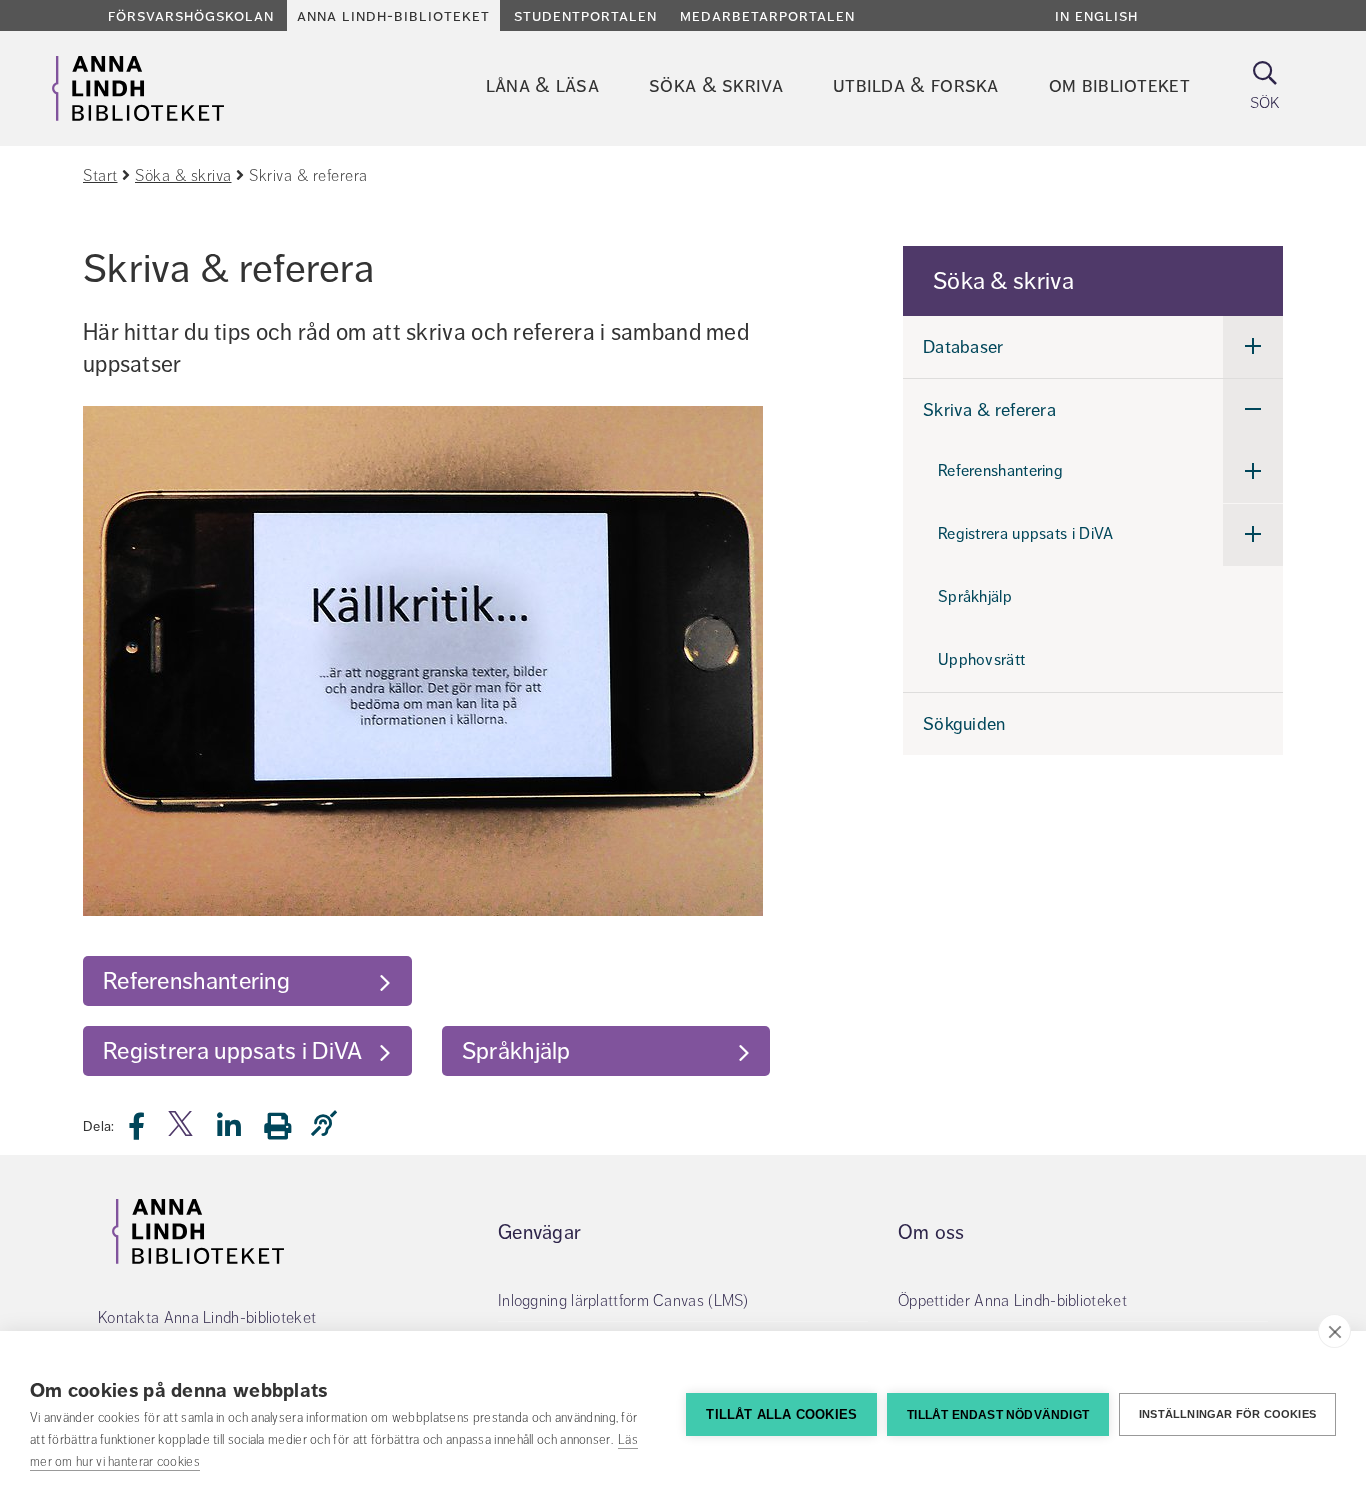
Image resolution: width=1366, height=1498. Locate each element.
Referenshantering (196, 981)
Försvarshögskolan (191, 16)
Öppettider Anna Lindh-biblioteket (1012, 1301)
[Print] (287, 1125)
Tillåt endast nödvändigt (998, 1415)
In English (1096, 16)
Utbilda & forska (916, 85)
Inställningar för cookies (1227, 1414)
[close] (1334, 1331)
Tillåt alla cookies (781, 1414)
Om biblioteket (1119, 85)
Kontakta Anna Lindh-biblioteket (207, 1318)
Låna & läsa (542, 85)
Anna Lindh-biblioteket (393, 16)
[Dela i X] (182, 1131)
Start (100, 176)
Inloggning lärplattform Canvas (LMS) (623, 1301)
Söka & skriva (716, 85)
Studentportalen (585, 16)
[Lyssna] (329, 1124)
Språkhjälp (516, 1051)
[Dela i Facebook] (148, 1131)
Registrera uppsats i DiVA (233, 1051)
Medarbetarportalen (767, 16)
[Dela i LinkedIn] (241, 1131)
